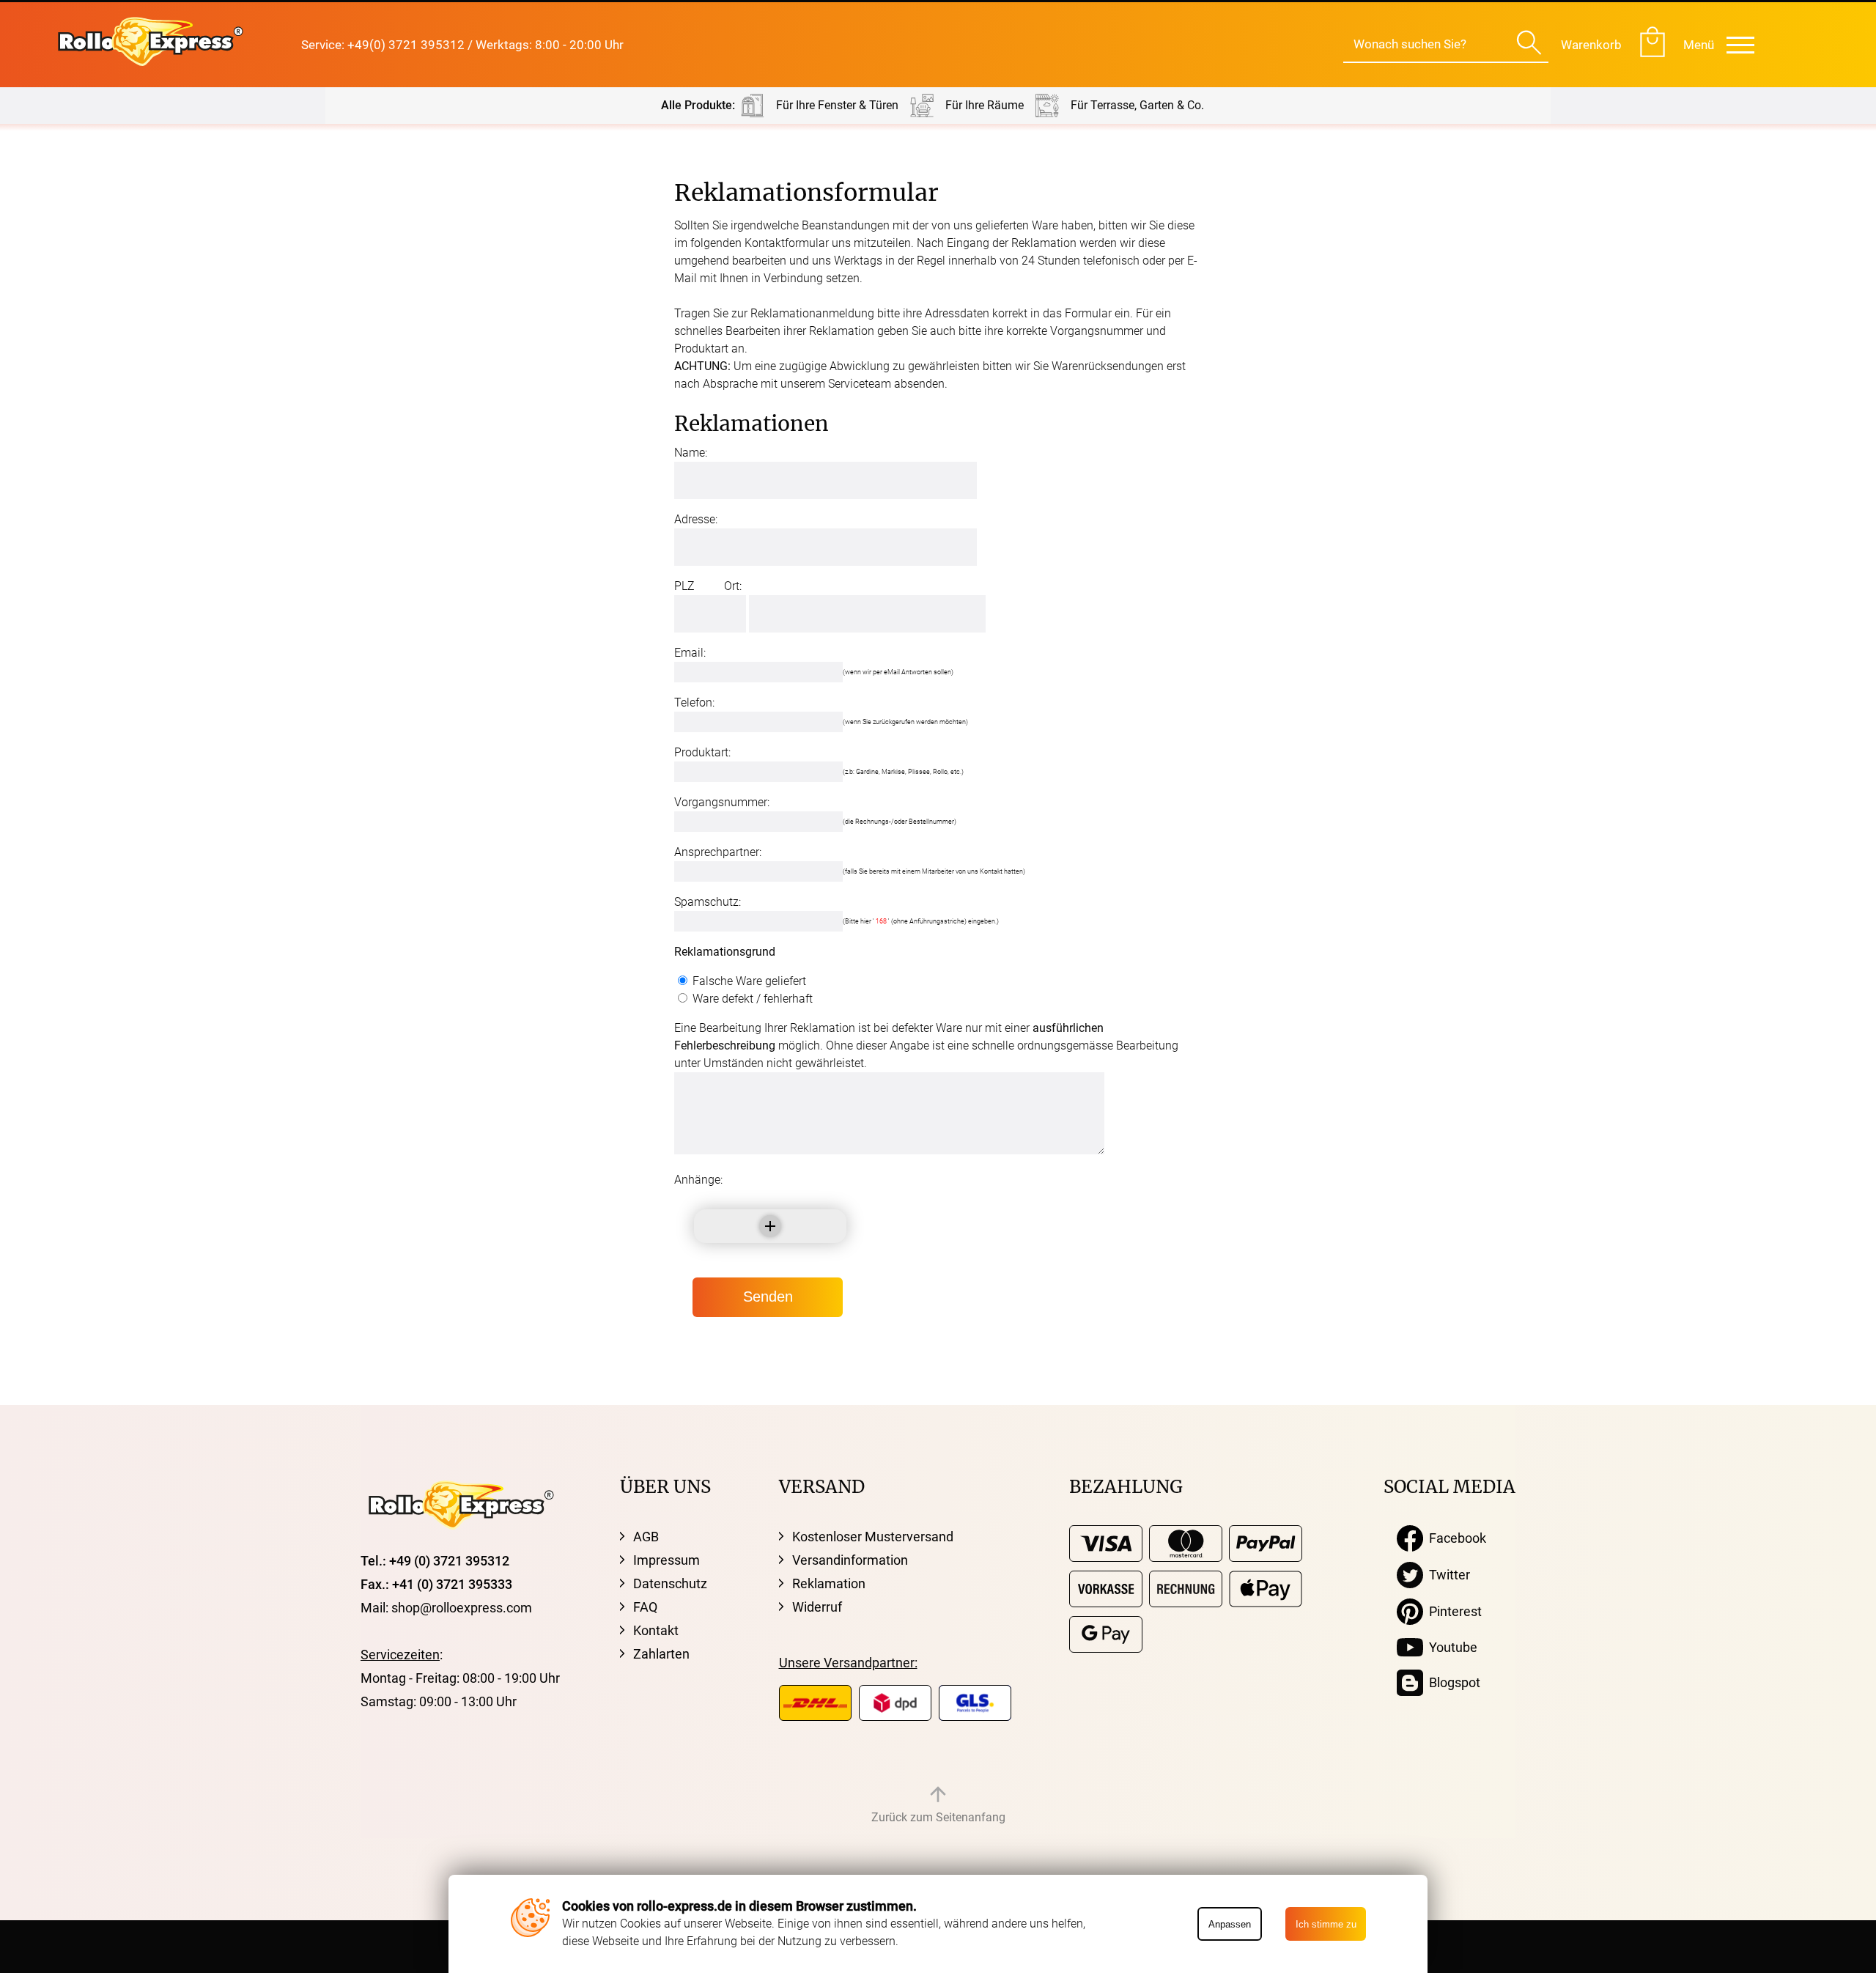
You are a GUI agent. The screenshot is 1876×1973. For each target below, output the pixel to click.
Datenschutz (670, 1583)
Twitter (1447, 1575)
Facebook (1455, 1538)
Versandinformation (850, 1560)
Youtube (1450, 1647)
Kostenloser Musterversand (873, 1537)
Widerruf (817, 1607)
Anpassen (1230, 1924)
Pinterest (1452, 1611)
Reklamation (829, 1583)
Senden (768, 1297)
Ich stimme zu (1326, 1924)
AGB (646, 1537)
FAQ (645, 1607)
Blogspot (1452, 1682)
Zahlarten (661, 1654)
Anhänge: (698, 1180)
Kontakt (656, 1630)
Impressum (666, 1560)
